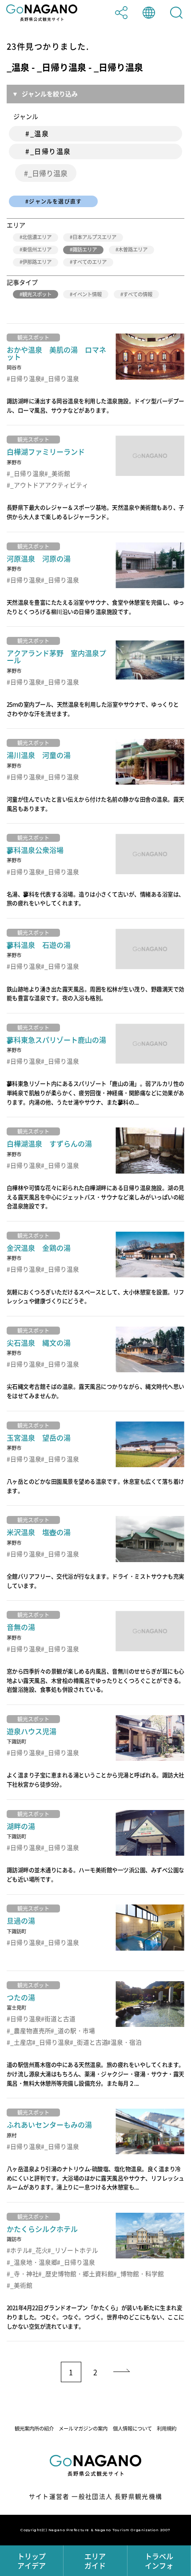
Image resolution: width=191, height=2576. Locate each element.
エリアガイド (95, 2561)
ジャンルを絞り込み (50, 94)
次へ (122, 2372)
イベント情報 (87, 294)
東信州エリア (37, 249)
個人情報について (132, 2429)
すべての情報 (138, 294)
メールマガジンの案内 (83, 2429)
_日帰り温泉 (48, 173)
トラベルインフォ (159, 2561)
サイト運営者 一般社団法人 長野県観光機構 (96, 2496)
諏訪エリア (85, 249)
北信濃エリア (37, 237)
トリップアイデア (32, 2561)
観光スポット (37, 294)
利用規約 (167, 2429)
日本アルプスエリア (94, 237)
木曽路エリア (133, 249)
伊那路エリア (37, 262)
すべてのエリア (90, 262)
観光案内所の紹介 (34, 2429)
